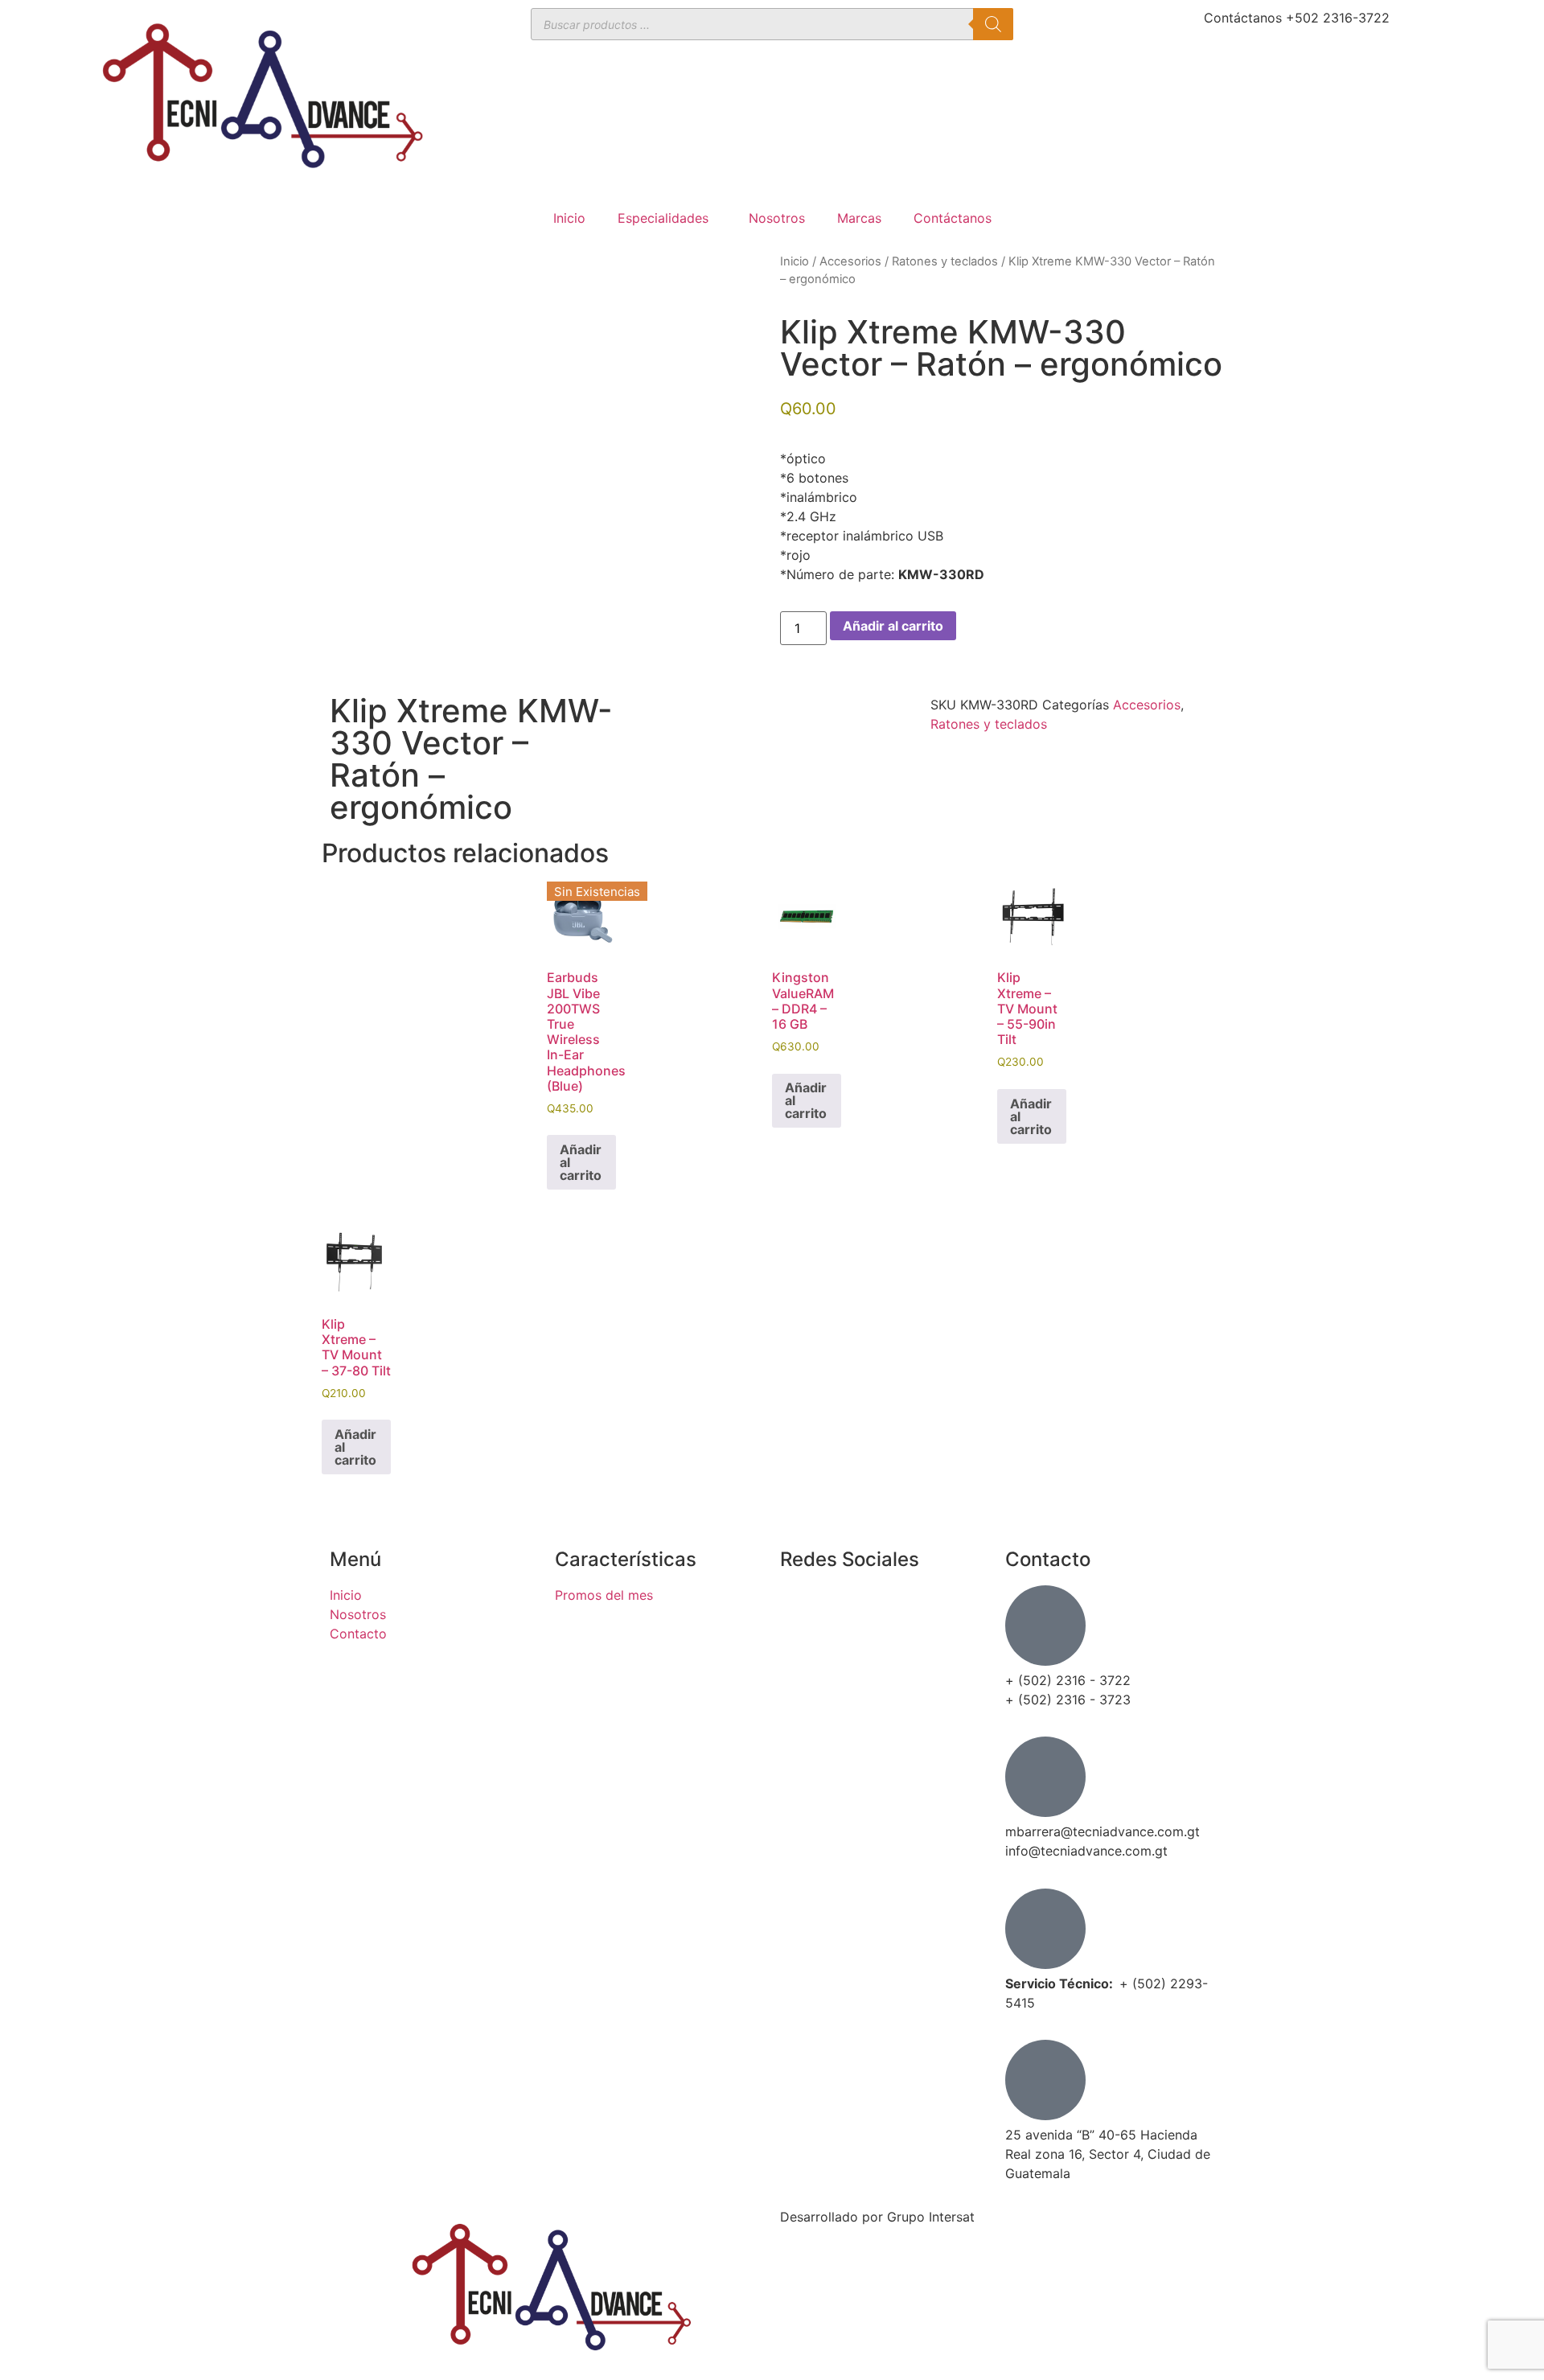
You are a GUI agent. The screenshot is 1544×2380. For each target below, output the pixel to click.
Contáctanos (953, 218)
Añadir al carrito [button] (806, 1100)
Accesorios (850, 261)
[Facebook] (800, 1605)
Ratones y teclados (945, 261)
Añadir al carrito (893, 626)
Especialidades (663, 218)
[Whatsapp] (800, 1696)
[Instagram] (800, 1650)
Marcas (859, 218)
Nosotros (777, 218)
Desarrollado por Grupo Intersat (877, 2217)
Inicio (569, 218)
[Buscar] (993, 24)
